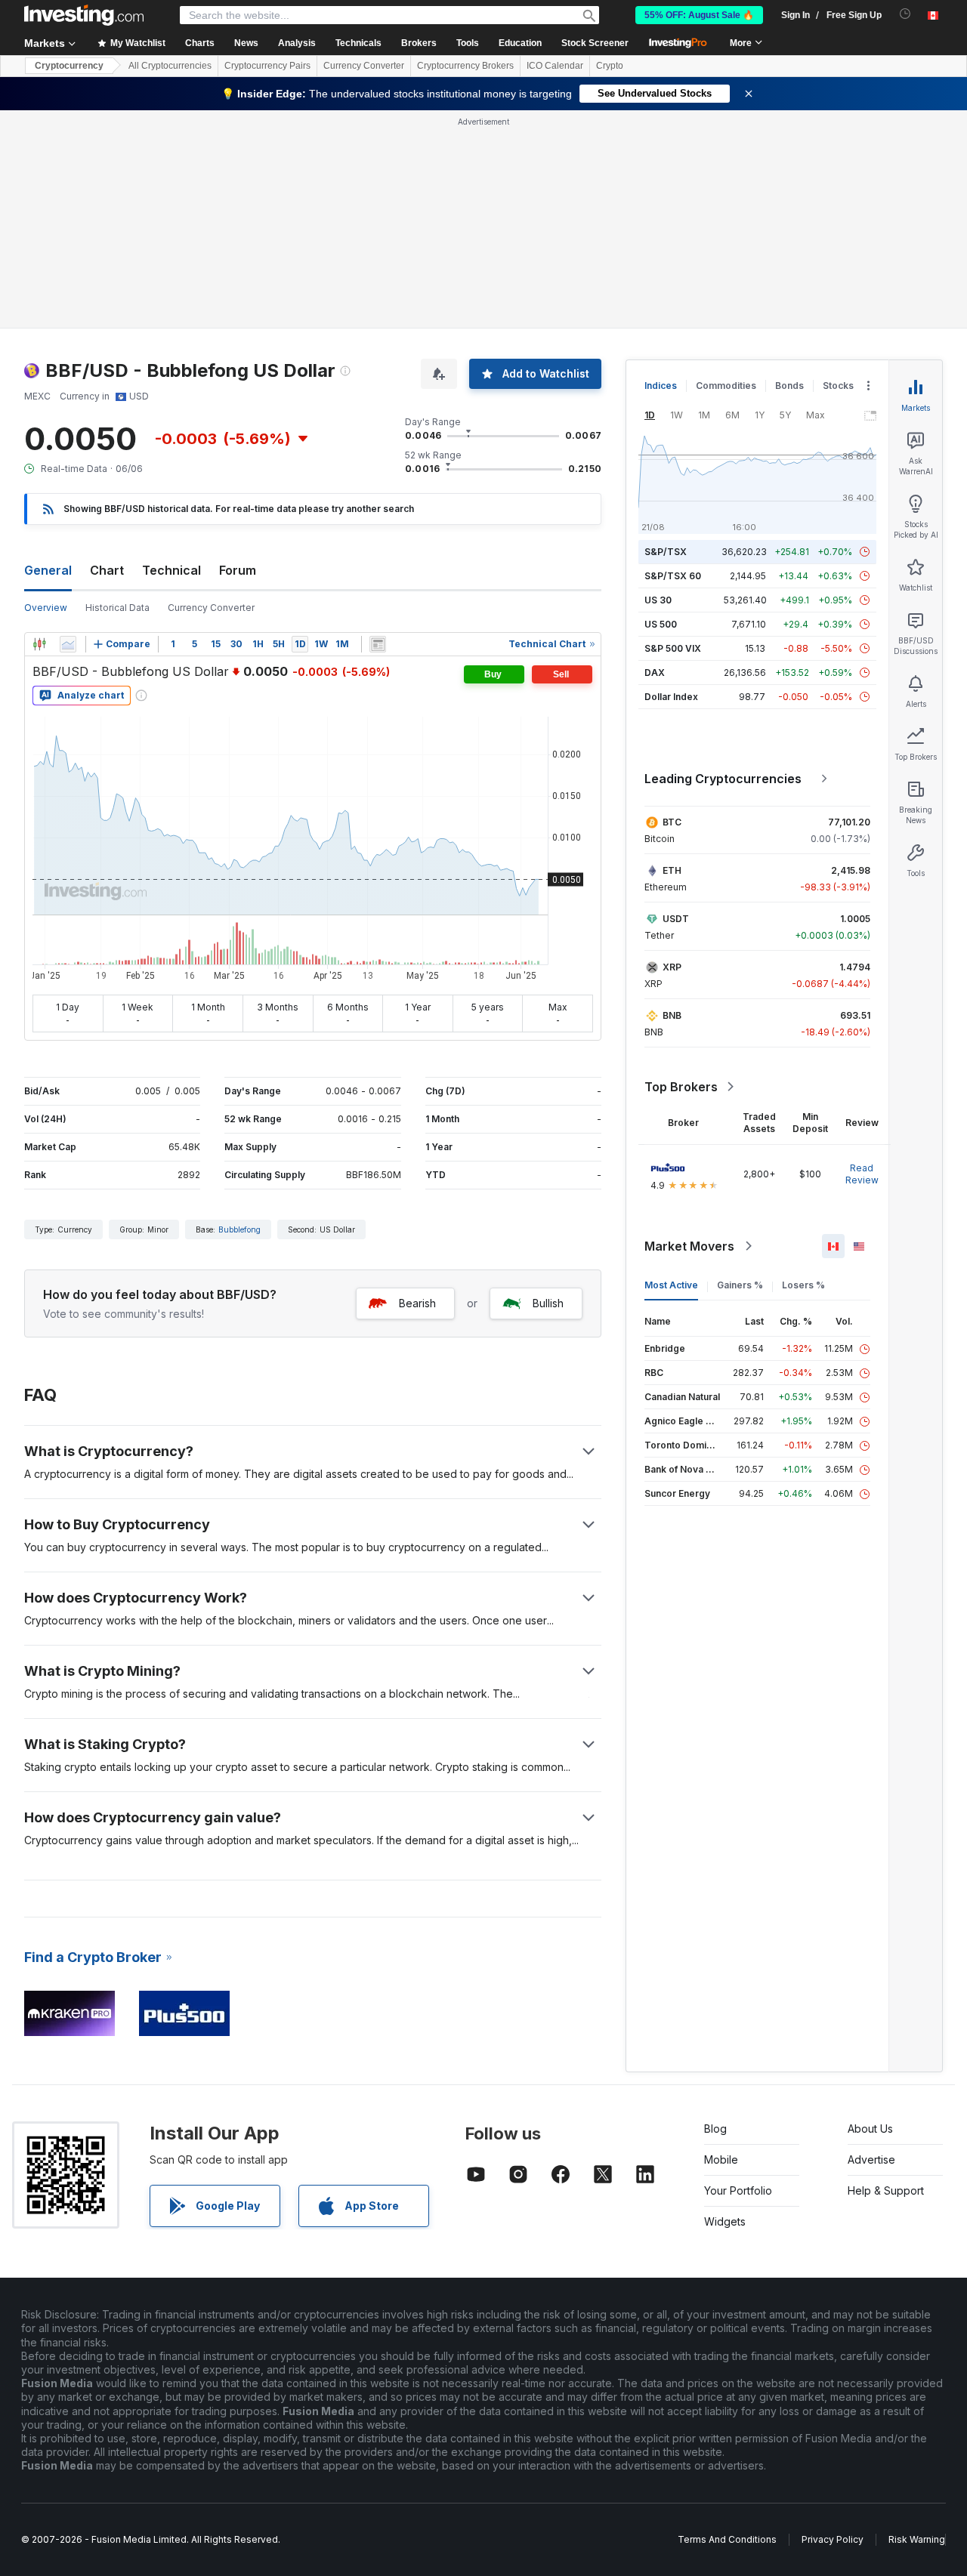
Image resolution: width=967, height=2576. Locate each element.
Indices (661, 386)
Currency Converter (364, 66)
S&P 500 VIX (673, 648)
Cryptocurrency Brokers (465, 66)
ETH (672, 870)
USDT (676, 919)
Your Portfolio (738, 2190)
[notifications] (905, 14)
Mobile (721, 2160)
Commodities (726, 386)
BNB (672, 1015)
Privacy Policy (833, 2539)
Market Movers (689, 1246)
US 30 (658, 600)
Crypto (610, 66)
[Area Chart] (68, 644)
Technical (171, 570)
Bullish (548, 1303)
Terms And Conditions (727, 2539)
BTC (672, 822)
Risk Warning (917, 2539)
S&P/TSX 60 (673, 576)
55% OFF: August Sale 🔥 (699, 15)
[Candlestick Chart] (39, 644)
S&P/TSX (666, 552)
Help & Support (886, 2190)
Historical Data (117, 608)
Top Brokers (681, 1087)
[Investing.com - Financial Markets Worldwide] (84, 15)
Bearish (417, 1303)
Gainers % (740, 1285)
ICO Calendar (555, 66)
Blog (715, 2129)
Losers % (803, 1285)
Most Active (671, 1285)
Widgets (725, 2221)
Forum (238, 570)
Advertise (871, 2160)
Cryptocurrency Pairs (267, 66)
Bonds (789, 386)
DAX (655, 673)
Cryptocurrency (69, 66)
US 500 (661, 624)
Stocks (838, 386)
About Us (870, 2129)
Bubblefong (239, 1229)
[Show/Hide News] (378, 644)
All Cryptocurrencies (170, 66)
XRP (672, 967)
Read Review (862, 1174)
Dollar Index (671, 697)
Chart (107, 570)
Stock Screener (595, 43)
